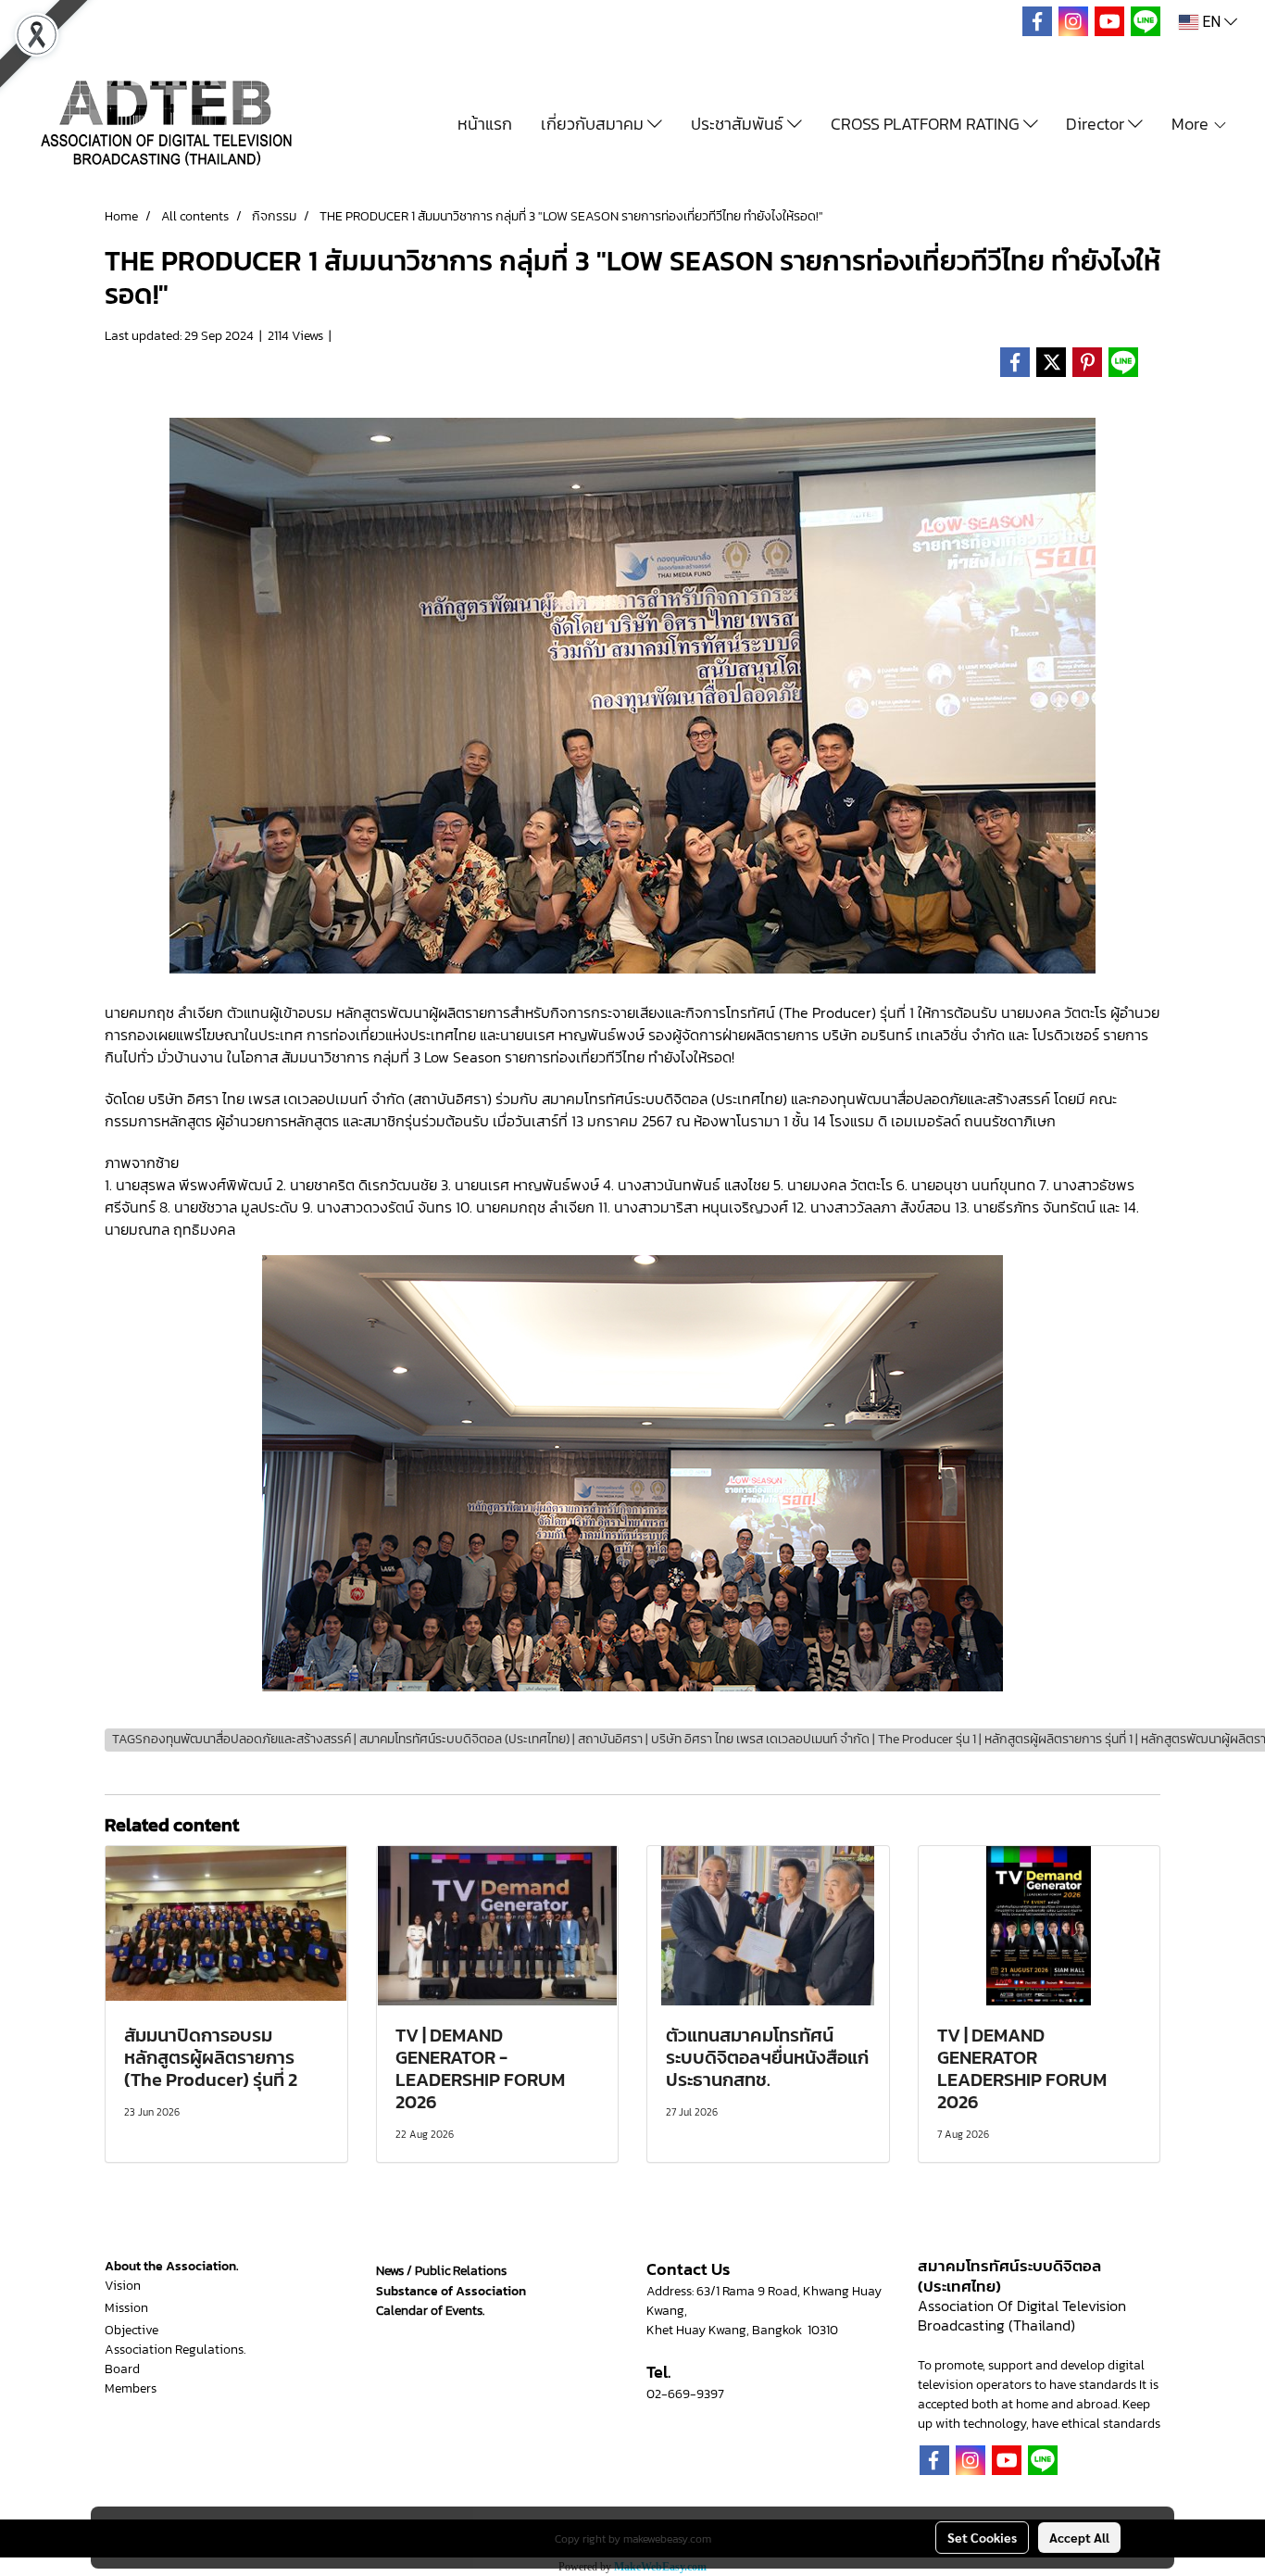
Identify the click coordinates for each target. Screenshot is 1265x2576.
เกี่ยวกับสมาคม (594, 124)
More (1192, 124)
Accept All (1079, 2537)
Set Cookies (982, 2537)
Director (1097, 124)
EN (1211, 22)
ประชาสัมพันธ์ (739, 124)
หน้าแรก (485, 124)
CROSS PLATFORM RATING (927, 124)
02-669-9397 (685, 2394)
